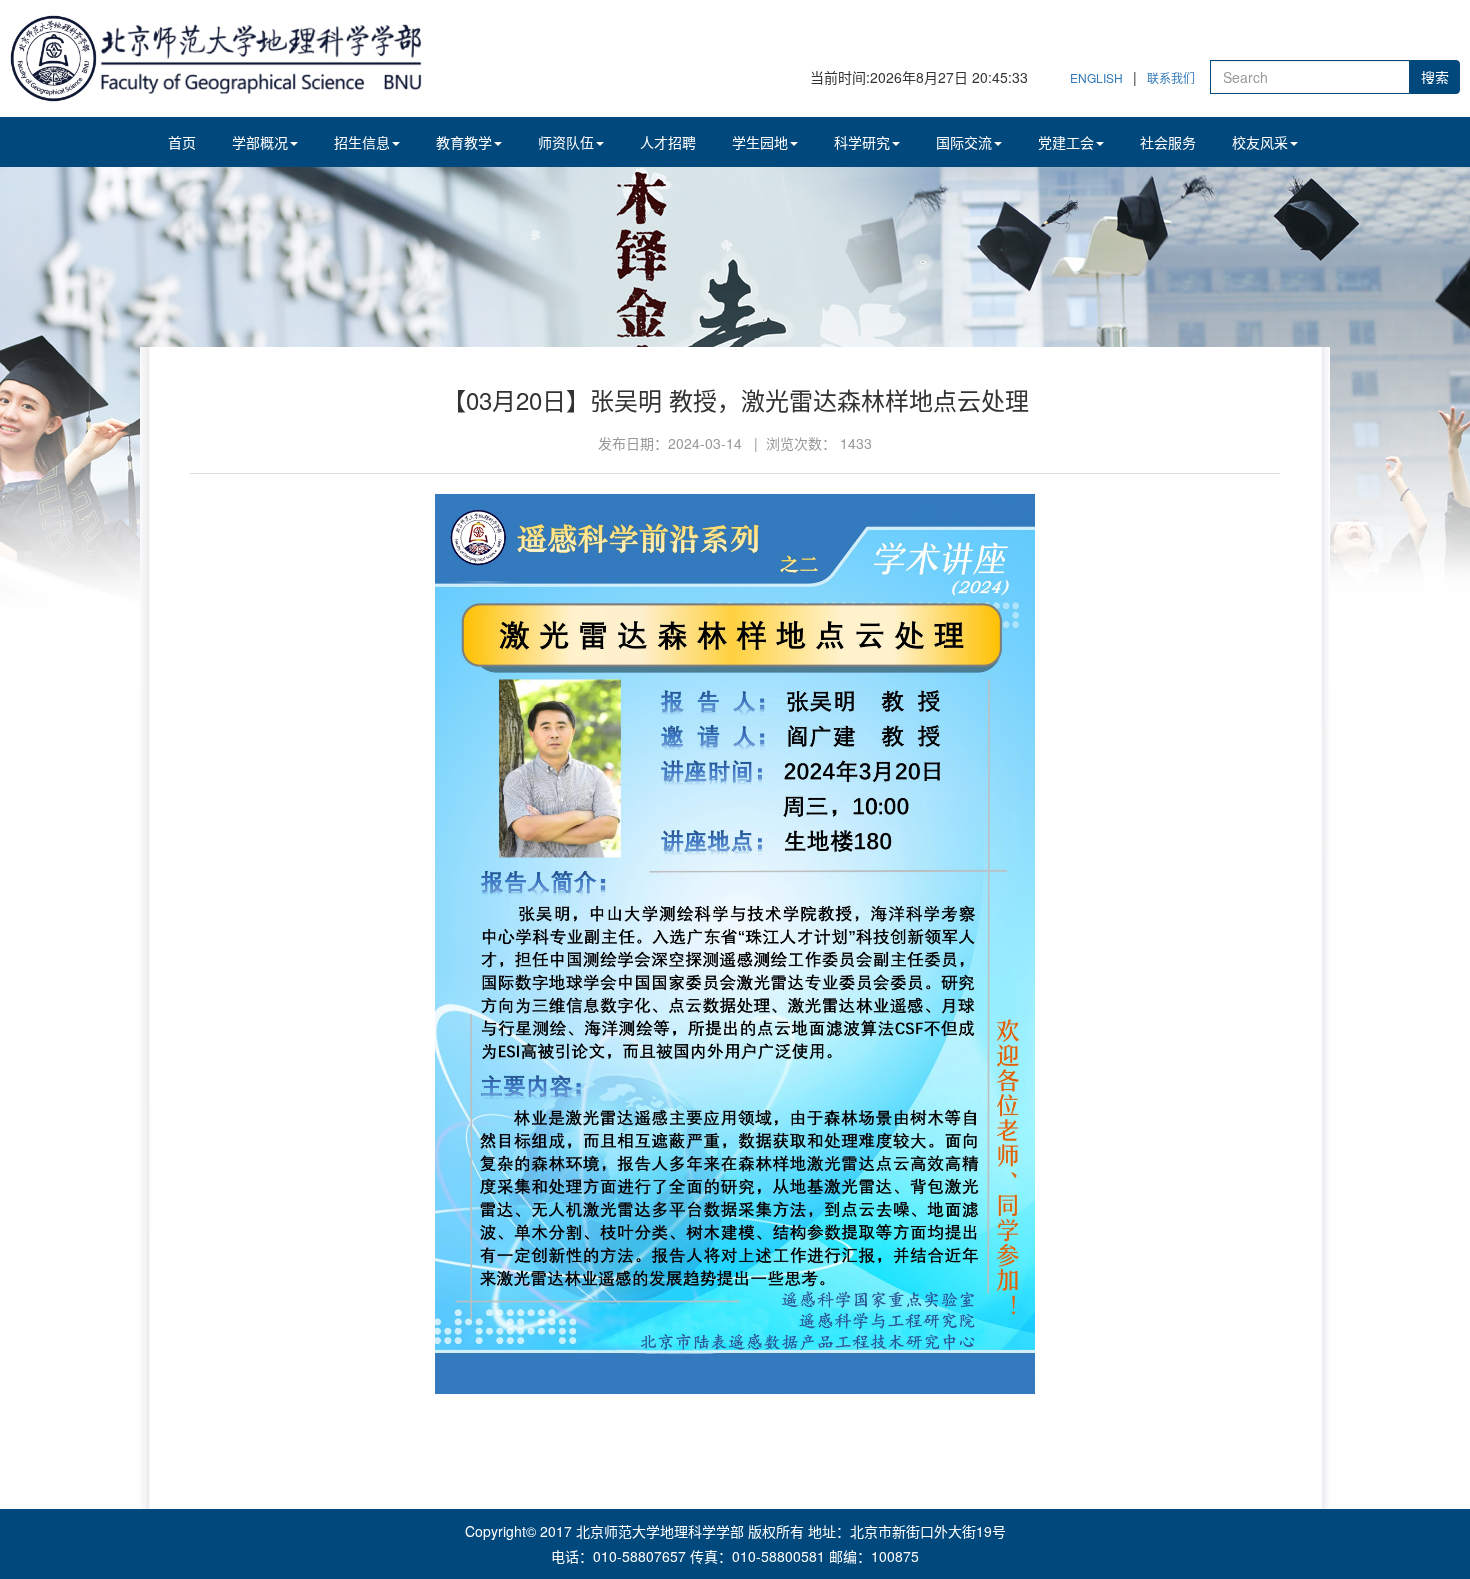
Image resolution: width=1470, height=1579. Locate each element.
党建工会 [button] (1066, 142)
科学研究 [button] (862, 142)
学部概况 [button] (260, 142)
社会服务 (1168, 142)
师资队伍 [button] (566, 142)
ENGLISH (1096, 77)
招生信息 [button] (362, 142)
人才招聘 (668, 142)
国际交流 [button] (964, 142)
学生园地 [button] (760, 142)
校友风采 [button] (1260, 142)
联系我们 (1171, 77)
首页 (182, 142)
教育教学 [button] (464, 142)
